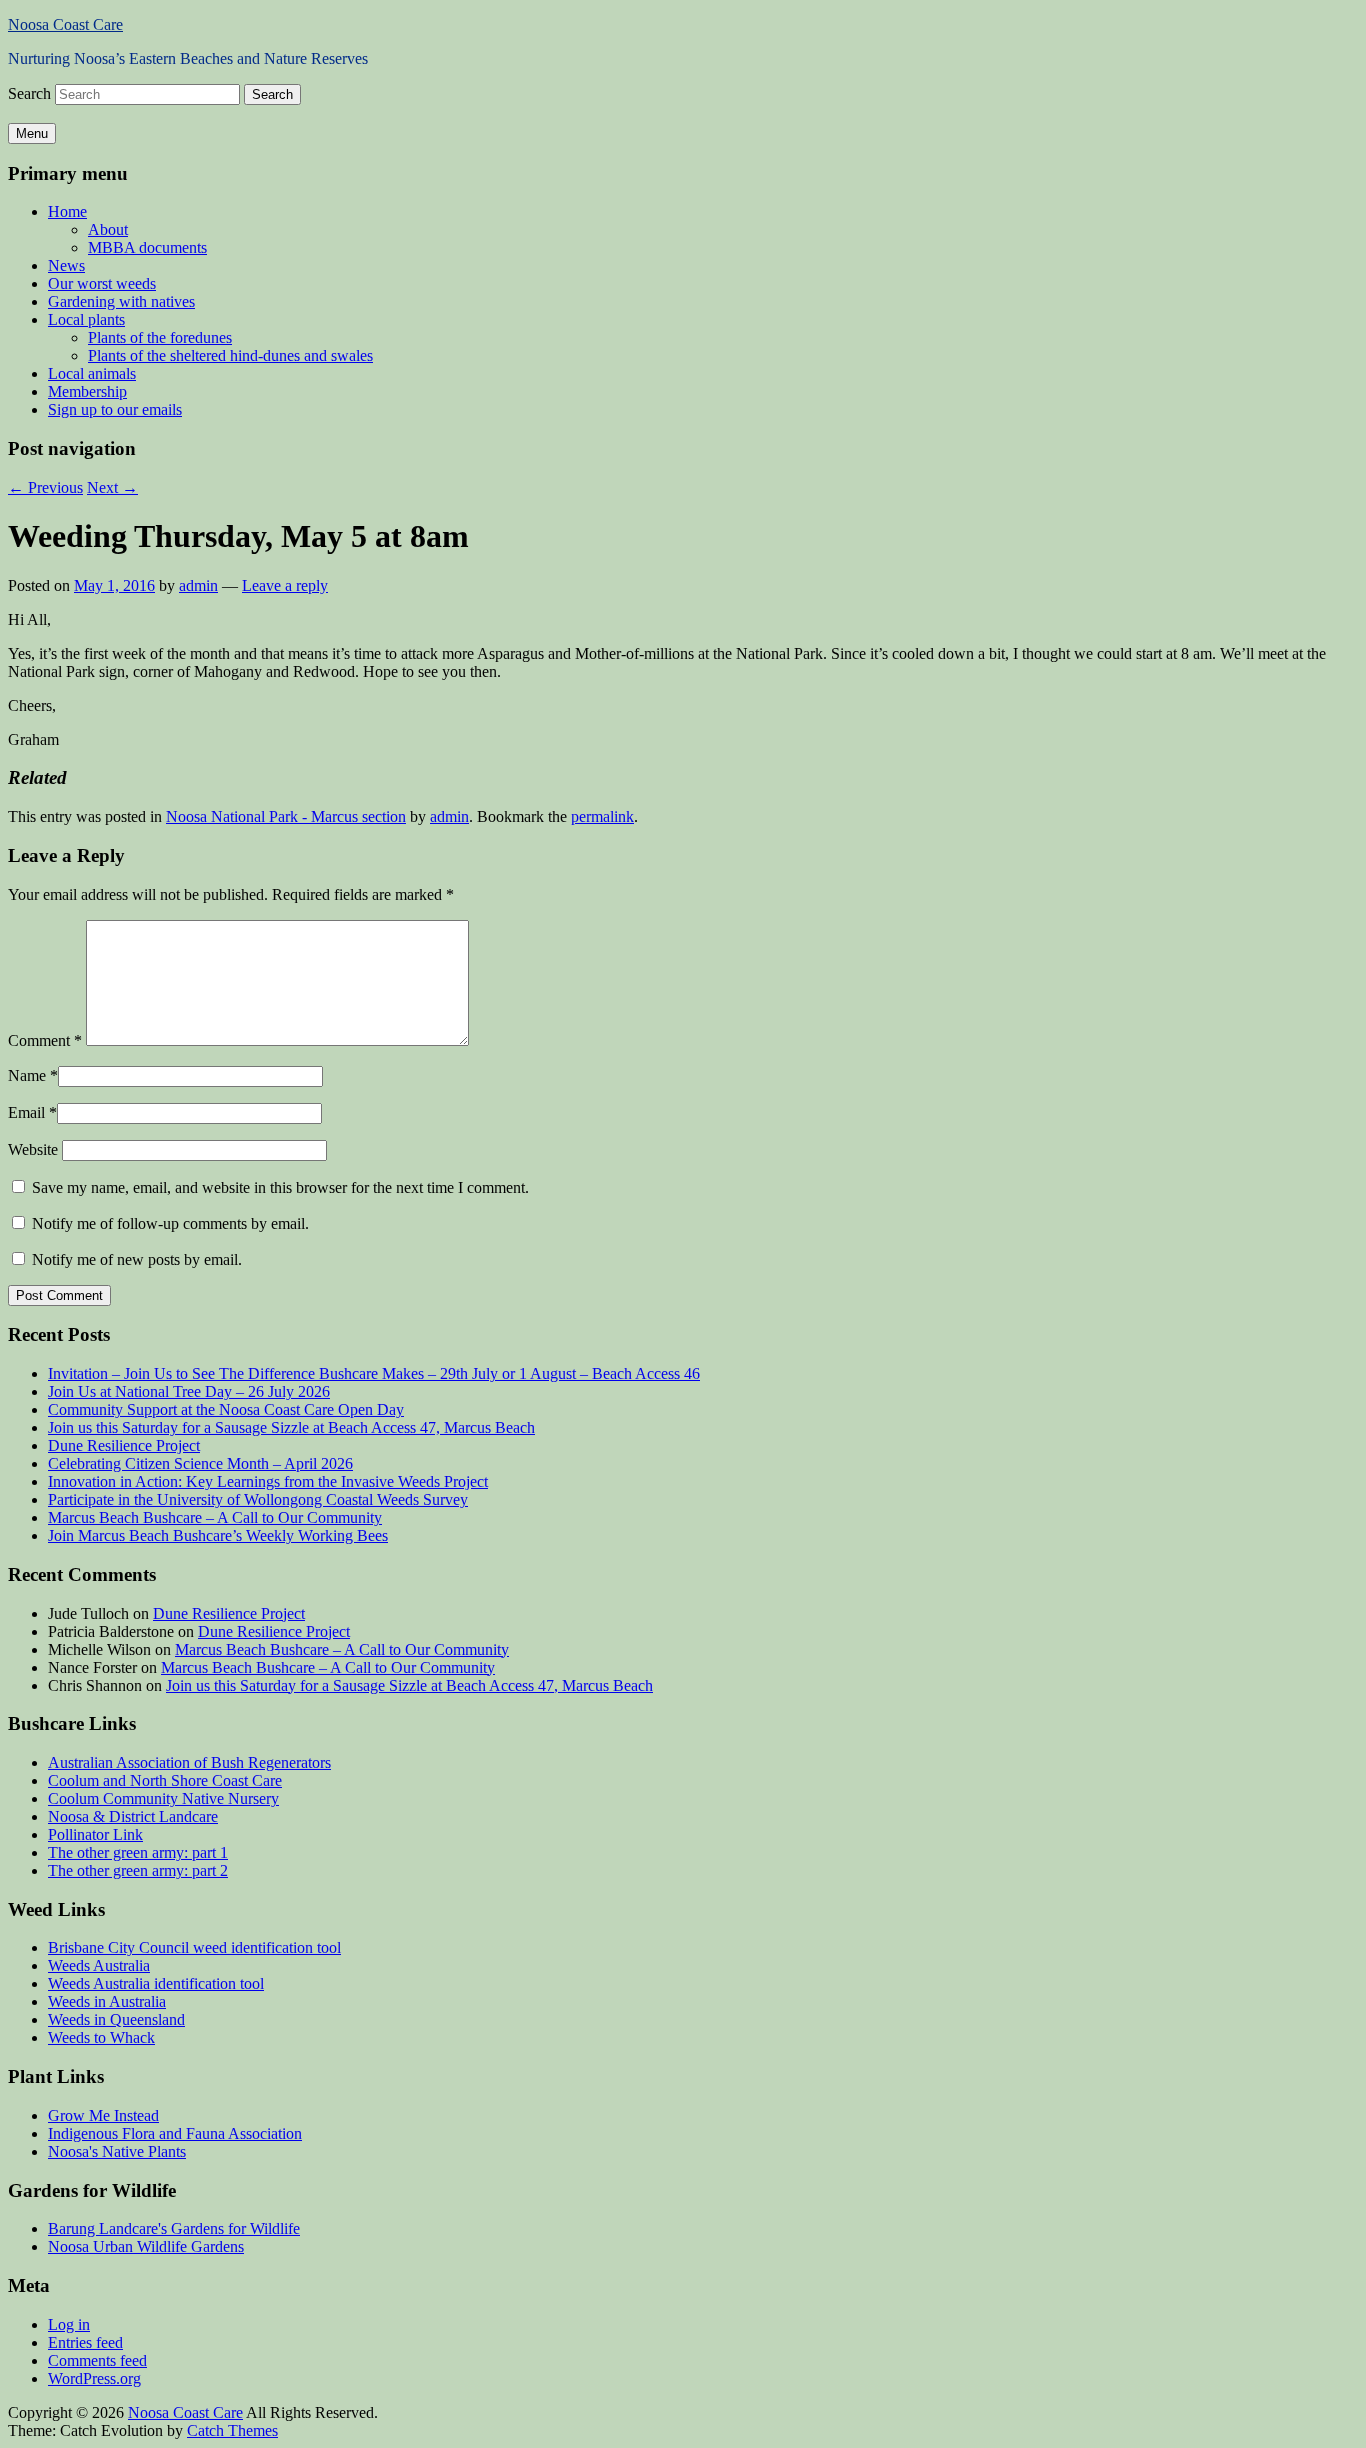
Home (67, 211)
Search (29, 93)
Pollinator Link (95, 1834)
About (108, 229)
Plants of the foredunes (160, 337)
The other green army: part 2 (138, 1870)
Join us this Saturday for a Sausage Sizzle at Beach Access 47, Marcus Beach (291, 1427)
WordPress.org (94, 2378)
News (66, 265)
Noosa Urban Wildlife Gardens (146, 2246)
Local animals (92, 373)
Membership (87, 391)
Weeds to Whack (101, 2037)
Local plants (86, 319)
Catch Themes (232, 2430)
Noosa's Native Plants (117, 2151)
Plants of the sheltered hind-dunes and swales (230, 355)
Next (112, 487)
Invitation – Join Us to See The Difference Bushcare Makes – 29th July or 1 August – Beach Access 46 (374, 1373)
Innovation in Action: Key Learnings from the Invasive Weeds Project (268, 1481)
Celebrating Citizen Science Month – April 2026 (200, 1463)
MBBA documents (147, 247)
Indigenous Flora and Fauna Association (175, 2133)
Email (26, 1112)
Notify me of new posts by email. (137, 1259)
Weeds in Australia (107, 2001)
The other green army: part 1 (138, 1852)
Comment (45, 1040)
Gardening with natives (121, 301)
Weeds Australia (99, 1965)
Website (33, 1149)
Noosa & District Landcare (133, 1816)
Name (27, 1075)
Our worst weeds (102, 283)
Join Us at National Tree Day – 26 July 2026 (189, 1391)
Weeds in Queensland (116, 2019)
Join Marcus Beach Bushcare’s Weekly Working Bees (218, 1535)
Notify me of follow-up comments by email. (170, 1223)
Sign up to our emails (115, 409)
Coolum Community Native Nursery (163, 1798)
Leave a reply (285, 585)
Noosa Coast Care (65, 24)
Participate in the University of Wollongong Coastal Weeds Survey (258, 1499)
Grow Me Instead (103, 2115)
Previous (45, 487)
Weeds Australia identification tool (156, 1983)
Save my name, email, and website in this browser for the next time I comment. (280, 1187)
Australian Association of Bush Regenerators (189, 1762)
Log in (69, 2324)
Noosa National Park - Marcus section (286, 816)
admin (198, 585)
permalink (602, 816)
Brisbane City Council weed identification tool (194, 1947)
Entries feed (85, 2342)
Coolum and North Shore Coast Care (165, 1780)
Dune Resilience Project (124, 1445)
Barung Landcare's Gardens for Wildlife (174, 2228)
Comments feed (97, 2360)
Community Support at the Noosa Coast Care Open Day (226, 1409)
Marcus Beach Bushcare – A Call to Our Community (215, 1517)
